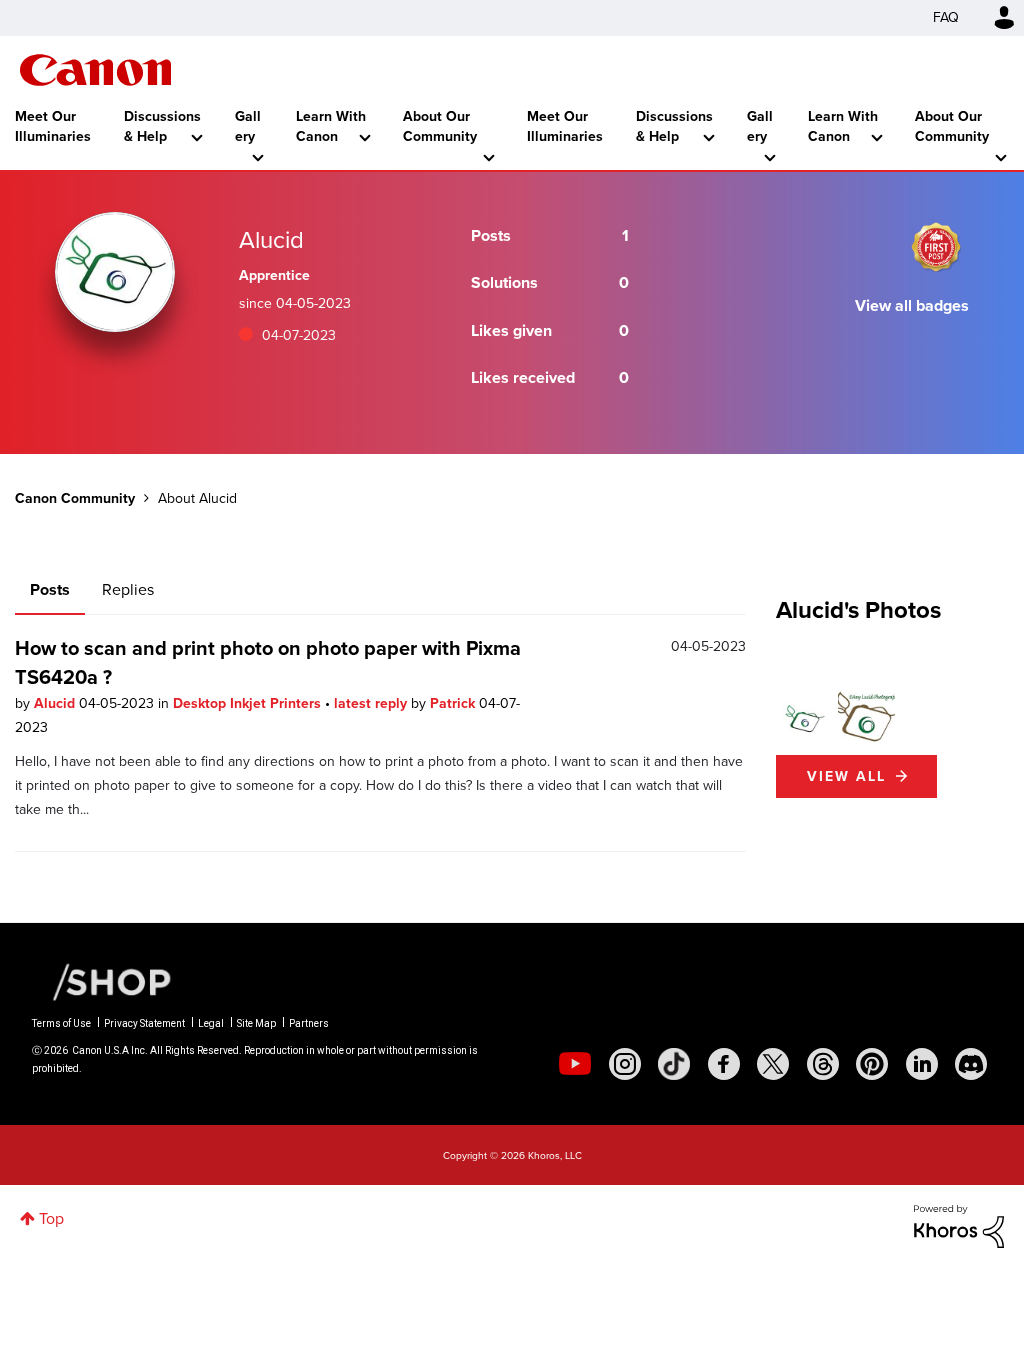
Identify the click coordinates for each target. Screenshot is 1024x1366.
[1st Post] (936, 247)
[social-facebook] (724, 1064)
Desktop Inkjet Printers (249, 703)
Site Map (256, 1023)
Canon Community (95, 70)
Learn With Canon (331, 126)
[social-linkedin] (922, 1064)
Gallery (248, 126)
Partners (309, 1023)
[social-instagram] (625, 1064)
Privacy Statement (144, 1023)
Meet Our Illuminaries (53, 126)
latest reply (372, 703)
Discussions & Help (162, 126)
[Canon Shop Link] (102, 981)
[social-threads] (823, 1064)
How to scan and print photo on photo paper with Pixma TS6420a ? (268, 662)
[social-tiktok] (674, 1064)
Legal (211, 1023)
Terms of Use (61, 1023)
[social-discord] (971, 1064)
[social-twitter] (773, 1064)
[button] (804, 718)
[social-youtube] (575, 1064)
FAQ (946, 17)
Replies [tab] (128, 589)
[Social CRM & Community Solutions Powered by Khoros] (959, 1224)
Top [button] (51, 1218)
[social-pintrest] (872, 1064)
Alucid (56, 703)
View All (846, 776)
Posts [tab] (50, 589)
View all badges (912, 305)
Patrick (454, 703)
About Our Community (440, 126)
